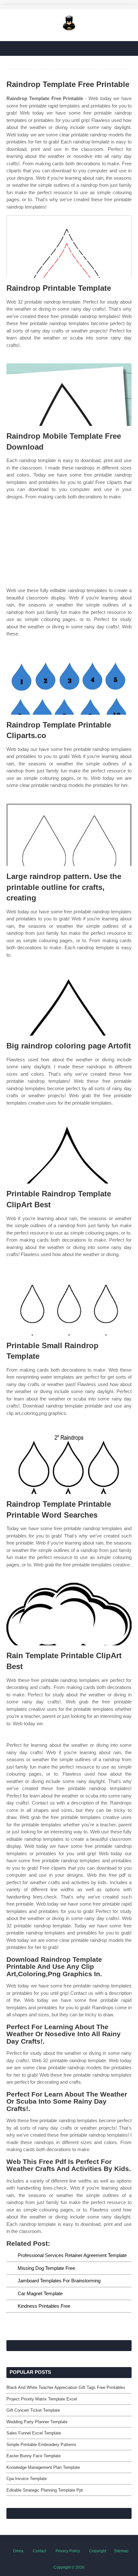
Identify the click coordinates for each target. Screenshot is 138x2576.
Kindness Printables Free (44, 2306)
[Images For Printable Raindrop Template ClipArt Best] (69, 1152)
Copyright (98, 2551)
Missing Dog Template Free (46, 2268)
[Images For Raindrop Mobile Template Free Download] (69, 395)
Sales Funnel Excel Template (34, 2433)
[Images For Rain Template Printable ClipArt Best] (69, 1614)
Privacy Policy (68, 2551)
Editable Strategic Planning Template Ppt (45, 2490)
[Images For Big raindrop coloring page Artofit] (69, 1004)
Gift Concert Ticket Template (33, 2410)
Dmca (18, 2551)
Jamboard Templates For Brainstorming (59, 2281)
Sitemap (121, 2551)
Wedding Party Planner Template (37, 2422)
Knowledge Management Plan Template (43, 2467)
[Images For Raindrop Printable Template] (69, 247)
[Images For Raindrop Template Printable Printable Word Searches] (69, 1463)
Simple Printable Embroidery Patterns (41, 2445)
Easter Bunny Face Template (34, 2456)
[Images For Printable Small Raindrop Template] (69, 1304)
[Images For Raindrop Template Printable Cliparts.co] (69, 683)
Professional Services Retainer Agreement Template (72, 2255)
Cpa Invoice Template (27, 2479)
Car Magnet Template (40, 2293)
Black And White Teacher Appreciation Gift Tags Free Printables (66, 2387)
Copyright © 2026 (69, 2567)
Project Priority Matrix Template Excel (42, 2399)
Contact (39, 2551)
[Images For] (69, 546)
